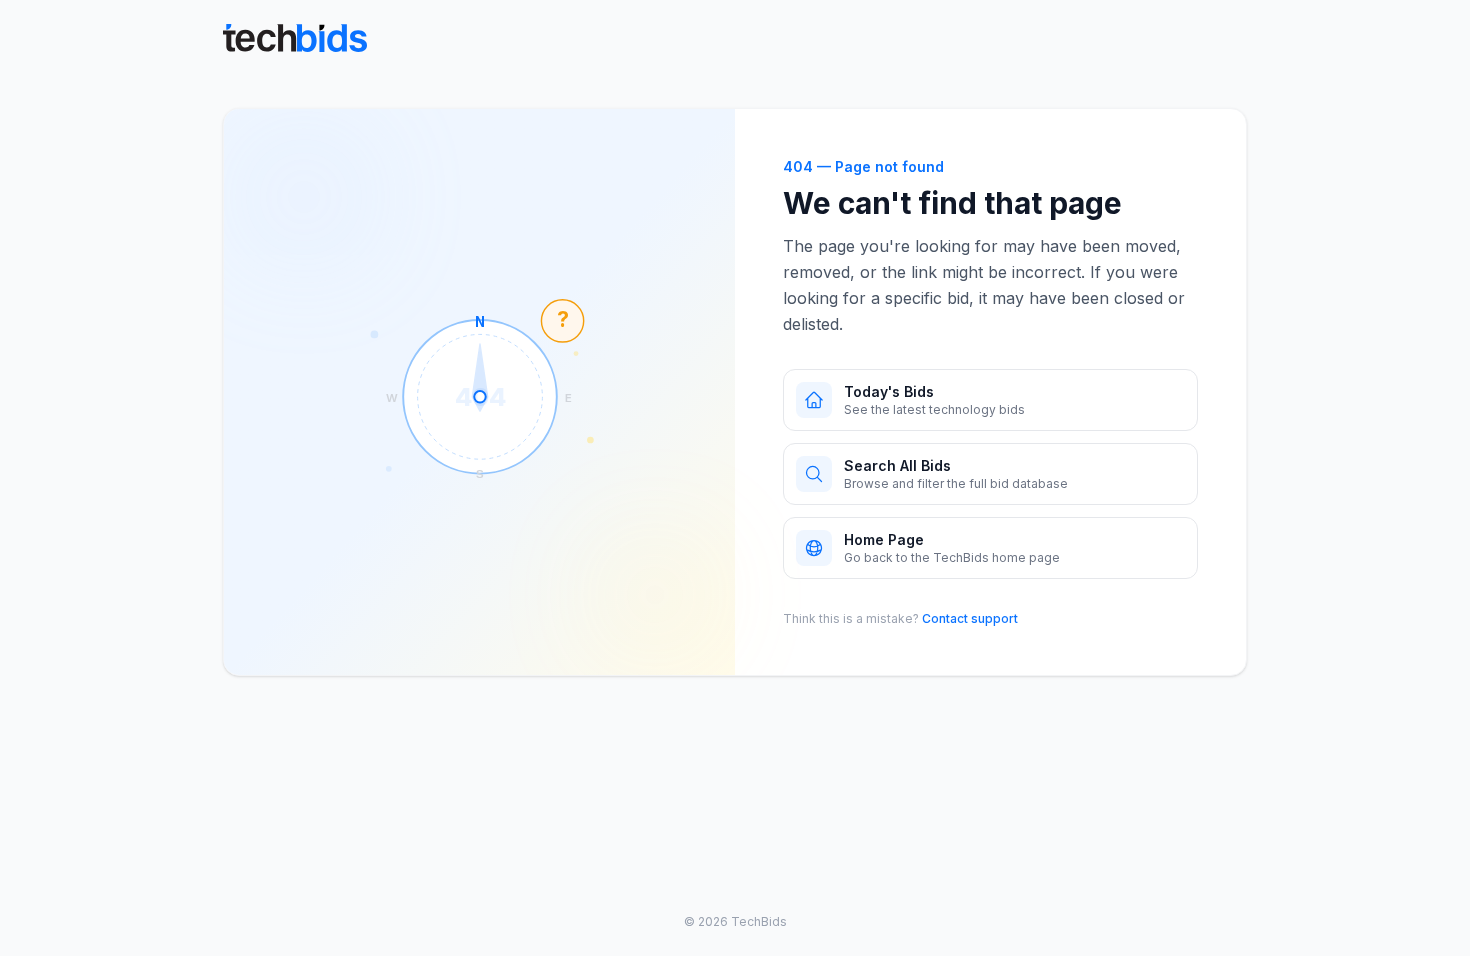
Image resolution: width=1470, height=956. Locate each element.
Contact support (970, 618)
